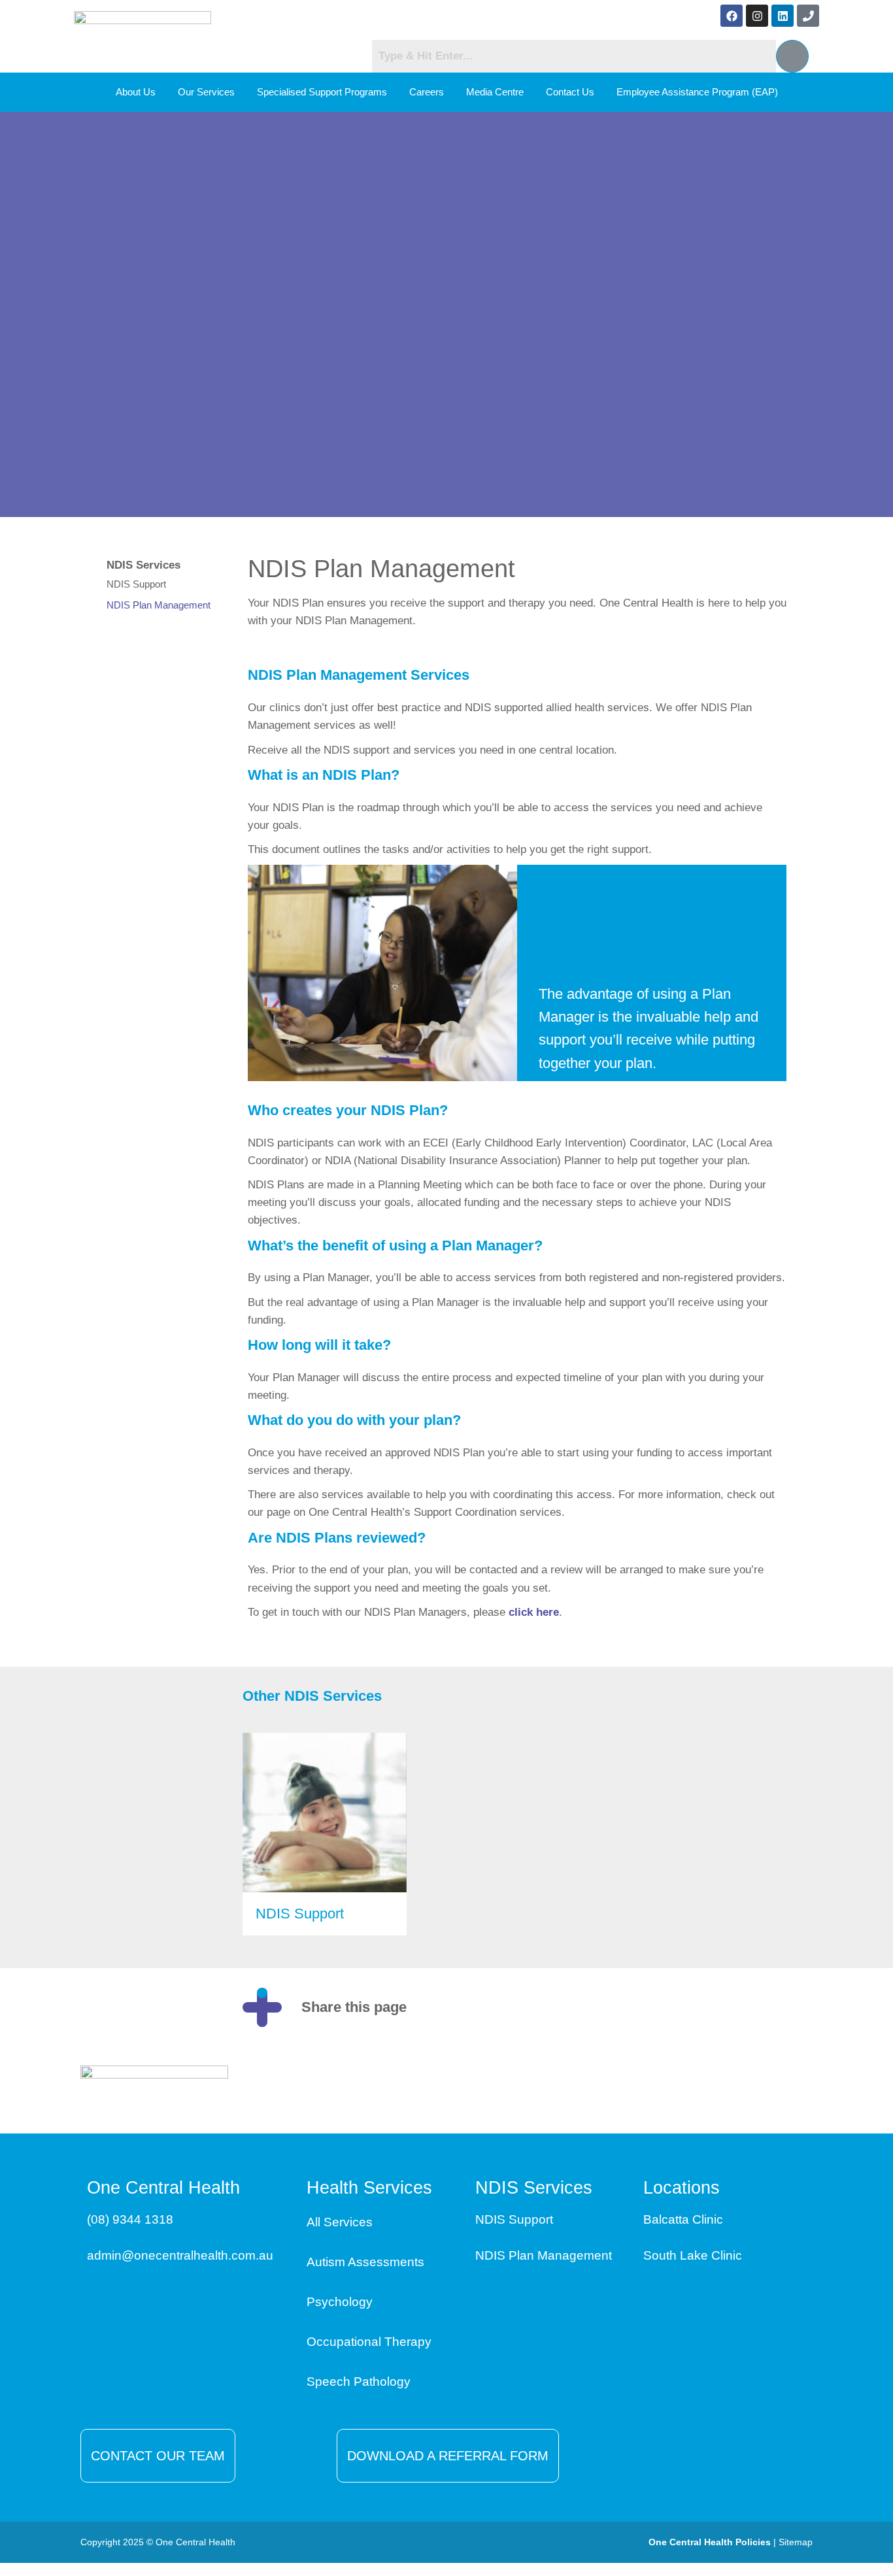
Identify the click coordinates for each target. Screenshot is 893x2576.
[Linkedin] (783, 16)
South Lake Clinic (693, 2255)
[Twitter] (737, 2007)
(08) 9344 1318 (130, 2219)
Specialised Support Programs (322, 92)
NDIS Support (136, 584)
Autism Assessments (365, 2262)
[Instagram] (757, 16)
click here (534, 1612)
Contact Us (570, 92)
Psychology (340, 2302)
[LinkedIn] (698, 2007)
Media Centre (495, 92)
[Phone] (808, 16)
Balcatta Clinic (683, 2219)
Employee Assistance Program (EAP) (697, 92)
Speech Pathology (359, 2382)
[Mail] (777, 2007)
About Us (136, 92)
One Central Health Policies (710, 2542)
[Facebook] (732, 16)
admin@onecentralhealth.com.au (180, 2255)
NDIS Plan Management (159, 605)
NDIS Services (143, 565)
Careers (427, 92)
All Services (340, 2222)
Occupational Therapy (369, 2342)
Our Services (206, 92)
